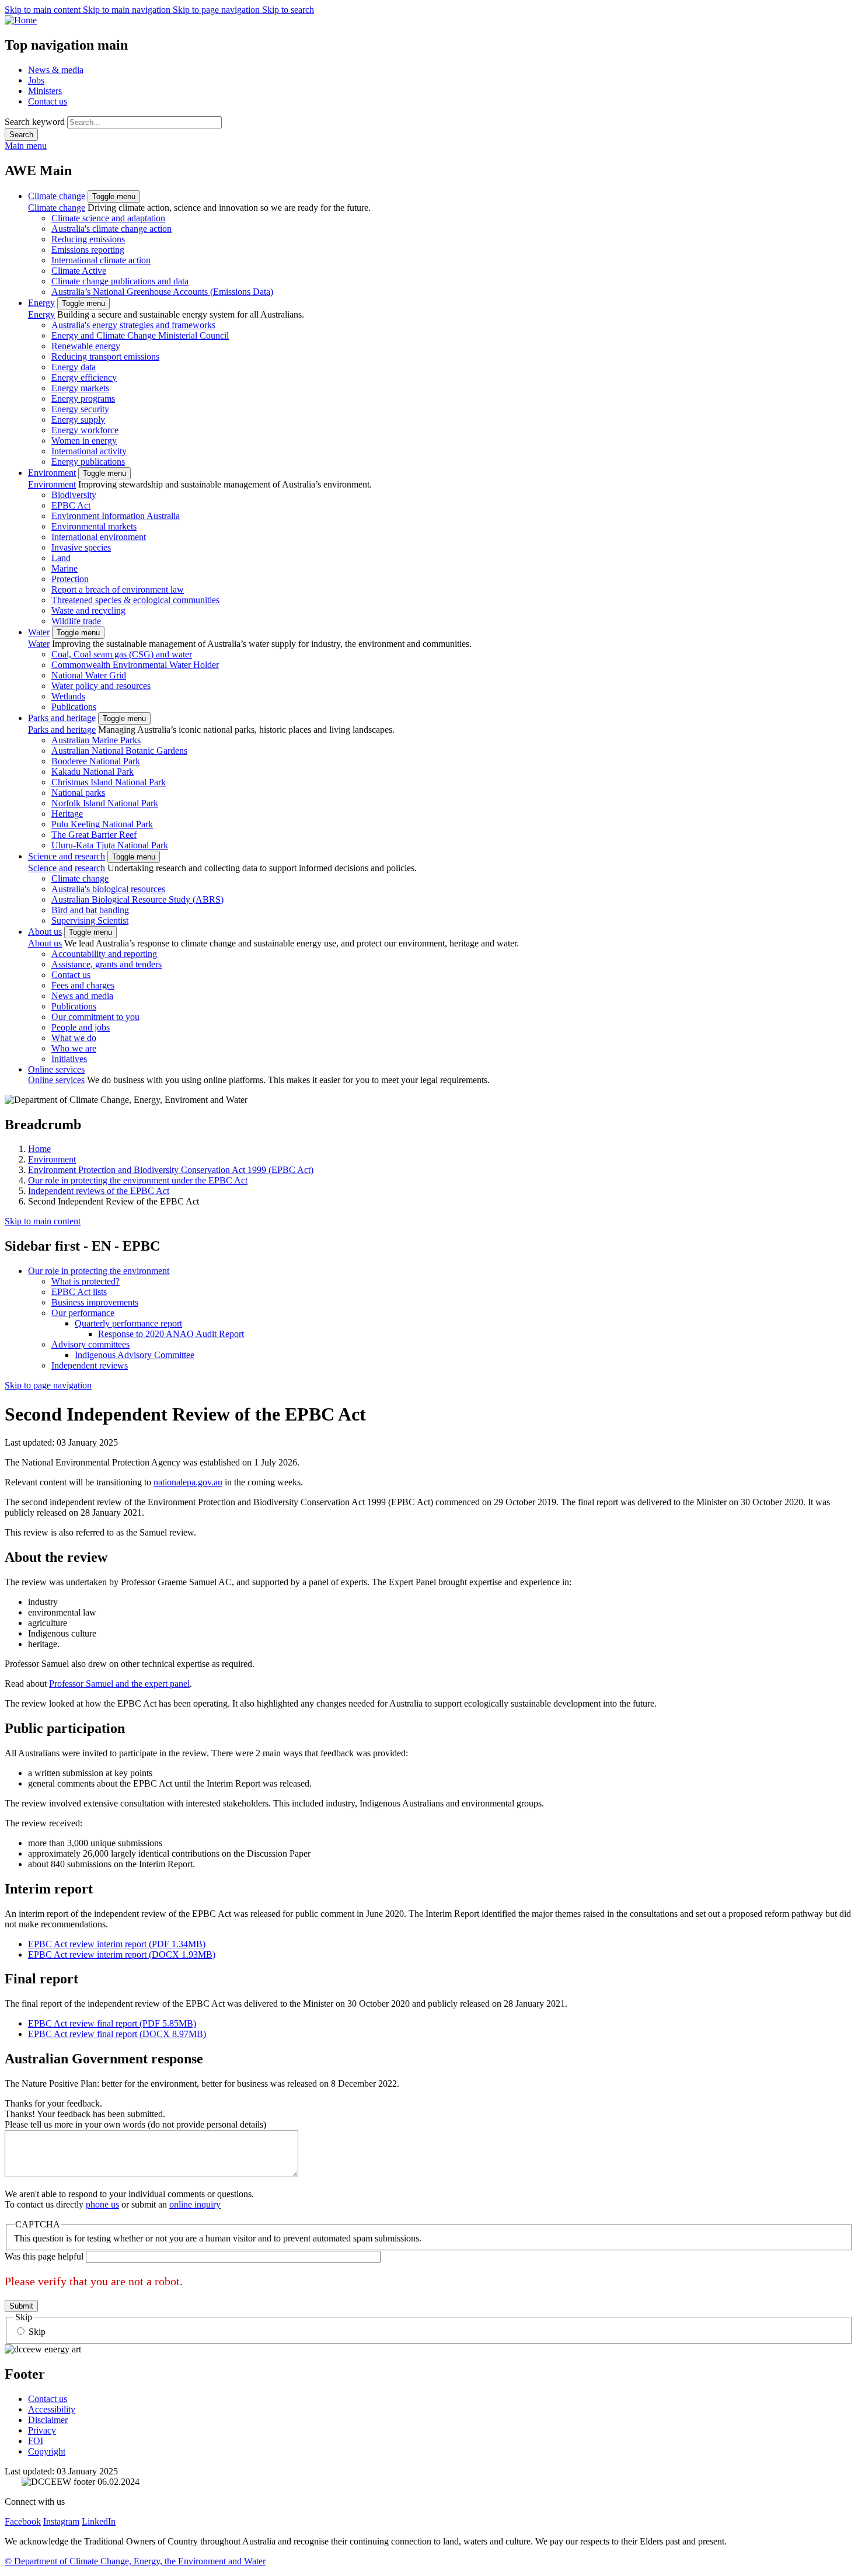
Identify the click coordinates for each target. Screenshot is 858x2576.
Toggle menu (114, 196)
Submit (21, 2306)
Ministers (45, 91)
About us (45, 932)
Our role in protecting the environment (99, 1271)
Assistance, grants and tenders (107, 964)
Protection (70, 579)
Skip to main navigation (128, 10)
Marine (64, 568)
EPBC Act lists (79, 1292)
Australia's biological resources (108, 889)
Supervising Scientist (90, 920)
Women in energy (84, 441)
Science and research (67, 856)
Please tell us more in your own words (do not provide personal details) (135, 2124)
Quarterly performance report (128, 1323)
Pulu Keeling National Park (102, 824)
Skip (37, 2332)
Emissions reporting (88, 250)
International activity (89, 451)
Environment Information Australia (116, 516)
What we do (74, 1038)
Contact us (48, 101)
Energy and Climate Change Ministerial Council (140, 335)
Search (21, 135)
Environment (52, 473)
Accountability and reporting (104, 954)
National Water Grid (89, 675)
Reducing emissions (88, 239)
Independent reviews (90, 1365)
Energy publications (88, 462)
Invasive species (81, 547)
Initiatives (69, 1059)
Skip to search (288, 10)
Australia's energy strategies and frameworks (133, 325)
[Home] (429, 20)
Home (39, 1149)
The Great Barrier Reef (94, 835)
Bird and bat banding (90, 910)
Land (61, 558)
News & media (56, 70)
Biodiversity (74, 495)
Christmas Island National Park (109, 782)
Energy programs (83, 398)
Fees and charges (83, 985)
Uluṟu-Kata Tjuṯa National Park (110, 845)
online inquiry (195, 2204)
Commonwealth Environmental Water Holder (135, 665)
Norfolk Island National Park (105, 803)
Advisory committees (90, 1344)
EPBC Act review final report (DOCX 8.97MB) (117, 2034)
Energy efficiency (84, 377)
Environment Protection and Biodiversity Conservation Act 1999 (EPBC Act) (171, 1170)
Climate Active (79, 271)
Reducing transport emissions (105, 356)
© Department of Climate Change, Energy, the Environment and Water (135, 2561)
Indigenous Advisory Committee (135, 1355)
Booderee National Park (96, 761)
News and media (82, 996)
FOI (36, 2441)
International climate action (101, 260)
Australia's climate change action (111, 229)
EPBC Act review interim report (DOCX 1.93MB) (122, 1954)
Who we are (74, 1048)
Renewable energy (86, 346)
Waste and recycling (88, 610)
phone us (102, 2204)
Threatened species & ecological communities (135, 600)
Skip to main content (44, 10)
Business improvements (95, 1302)
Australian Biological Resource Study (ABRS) (137, 899)
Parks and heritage (62, 718)
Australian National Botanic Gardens (119, 751)
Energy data (74, 367)
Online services (56, 1069)
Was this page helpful (44, 2256)
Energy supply (78, 420)
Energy (41, 303)
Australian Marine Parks (96, 740)
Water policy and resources (101, 686)
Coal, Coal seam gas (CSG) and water (122, 654)
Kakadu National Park (93, 772)
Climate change (57, 196)
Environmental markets (94, 526)
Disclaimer (48, 2420)
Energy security (80, 409)
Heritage (67, 814)
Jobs (36, 80)
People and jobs (81, 1027)
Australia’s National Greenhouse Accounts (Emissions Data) (162, 292)
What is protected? (86, 1281)
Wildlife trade (76, 621)
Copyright (47, 2451)
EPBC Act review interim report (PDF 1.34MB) (117, 1944)
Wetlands (68, 696)
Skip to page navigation (217, 10)
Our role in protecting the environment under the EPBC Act (138, 1180)
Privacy (42, 2430)
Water (39, 632)
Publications (74, 707)
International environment (99, 537)
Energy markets (80, 388)
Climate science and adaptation (108, 218)
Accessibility (52, 2409)
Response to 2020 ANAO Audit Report (171, 1334)
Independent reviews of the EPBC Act (99, 1191)
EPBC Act (71, 505)
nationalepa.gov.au (188, 1482)
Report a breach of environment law (118, 589)
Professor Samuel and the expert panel (119, 1684)
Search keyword (35, 122)
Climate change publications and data (120, 281)
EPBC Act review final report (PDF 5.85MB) (112, 2023)
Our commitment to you (95, 1017)
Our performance (83, 1313)
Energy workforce (85, 430)
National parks (78, 793)
